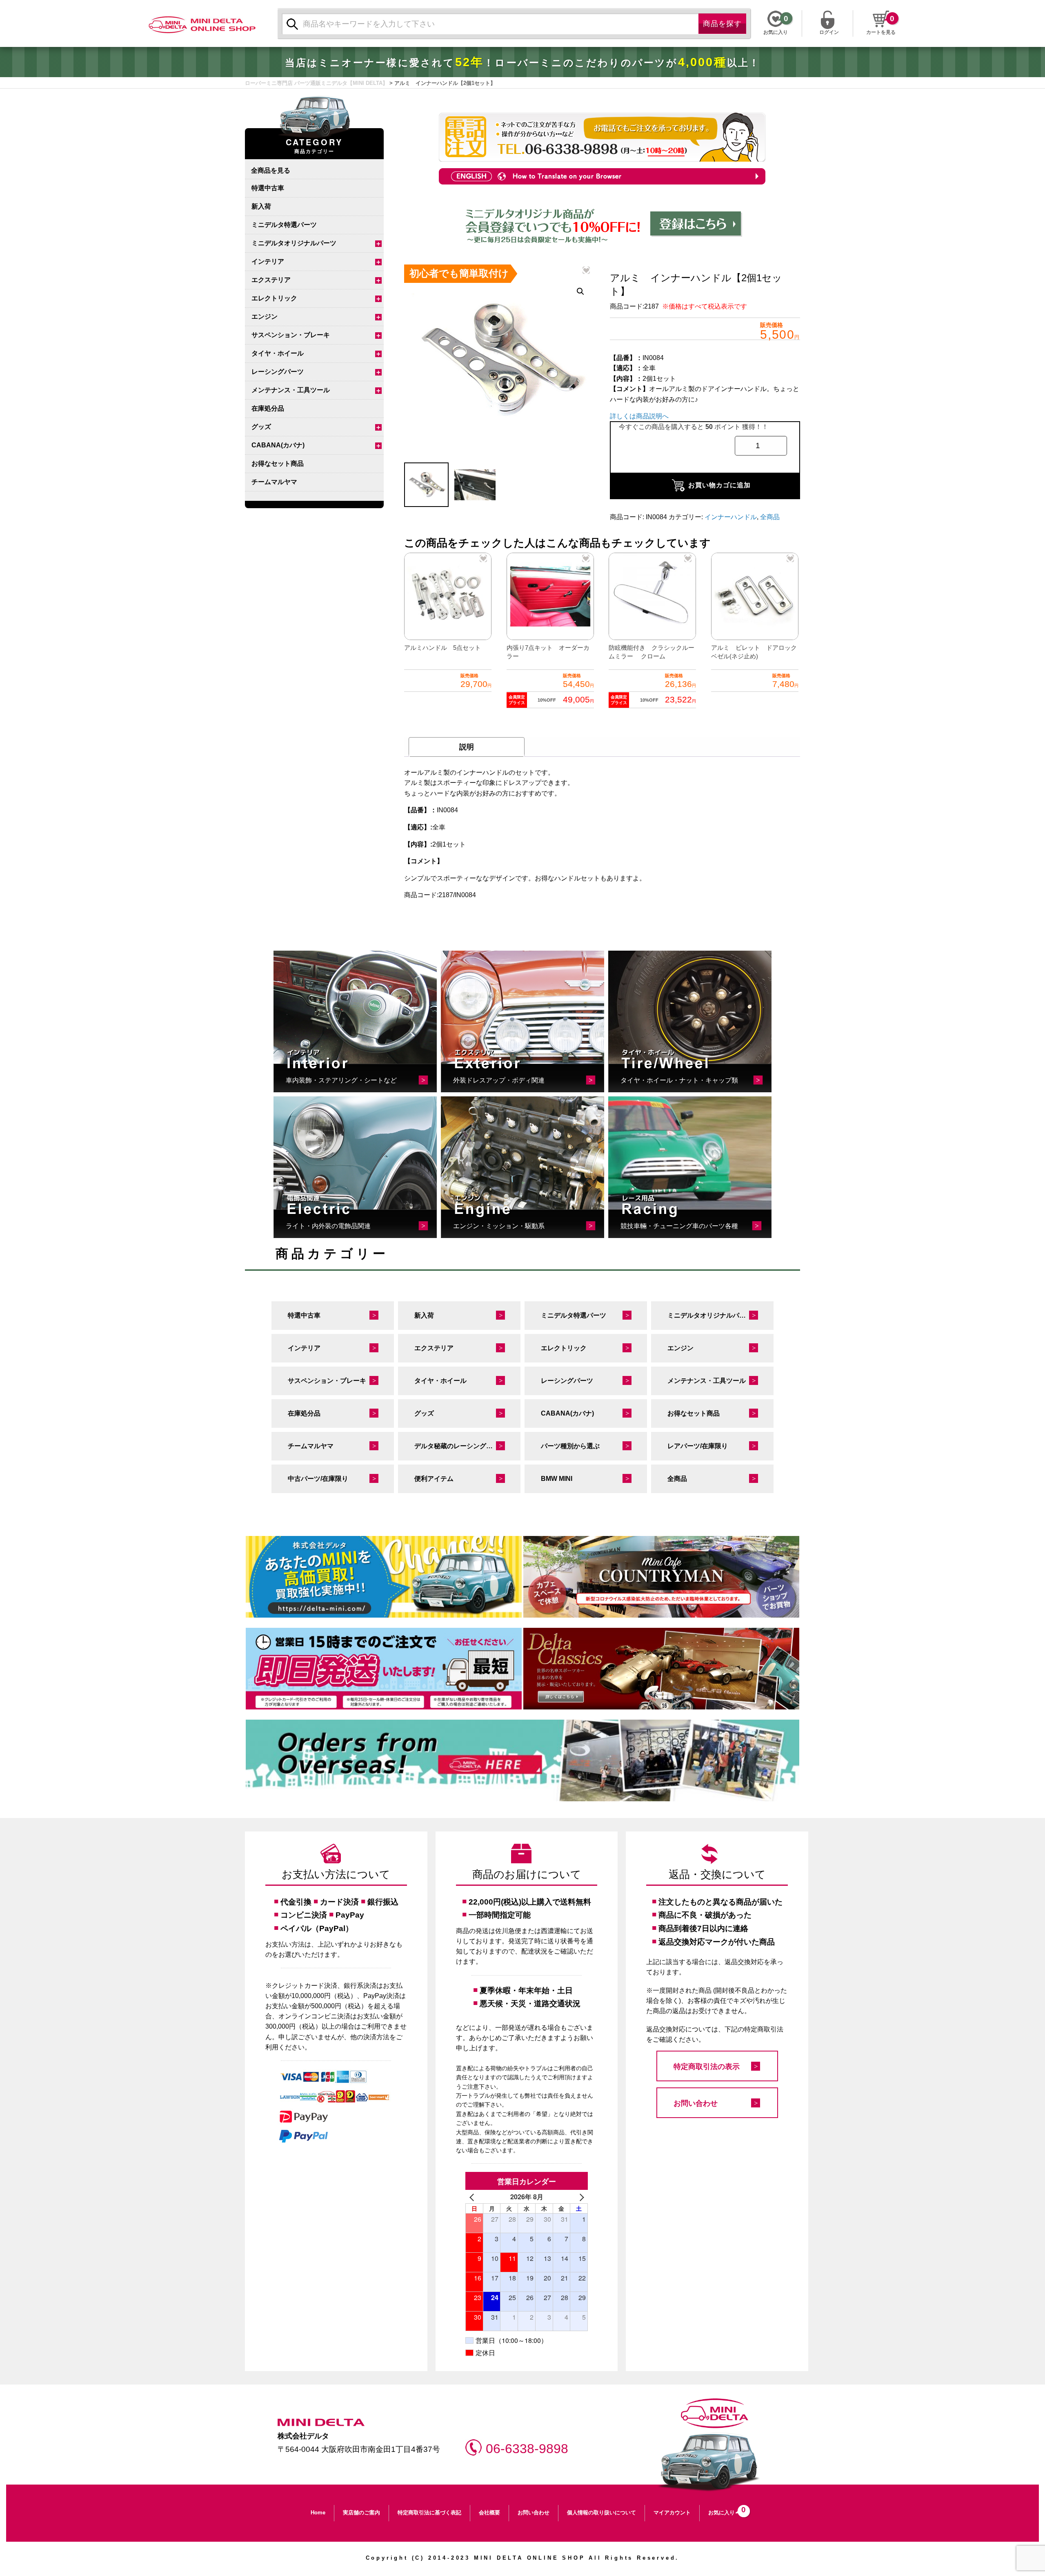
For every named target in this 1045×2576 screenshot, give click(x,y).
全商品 (770, 517)
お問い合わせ (696, 2103)
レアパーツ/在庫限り (698, 1446)
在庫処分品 (268, 408)
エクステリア (271, 280)
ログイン (829, 31)
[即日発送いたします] (384, 1669)
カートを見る (881, 32)
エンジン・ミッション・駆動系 (499, 1226)
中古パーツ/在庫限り (318, 1479)
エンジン (265, 317)
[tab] (467, 747)
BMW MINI (557, 1479)
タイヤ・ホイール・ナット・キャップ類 (679, 1080)
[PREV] (473, 2197)
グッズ (261, 427)
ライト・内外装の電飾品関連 (328, 1226)
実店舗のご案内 (361, 2513)
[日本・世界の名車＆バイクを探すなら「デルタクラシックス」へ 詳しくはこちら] (661, 1669)
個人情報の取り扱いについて (601, 2513)
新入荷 (261, 206)
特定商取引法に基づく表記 (429, 2513)
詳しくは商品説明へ (639, 416)
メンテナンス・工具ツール (291, 390)
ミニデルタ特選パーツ (284, 225)
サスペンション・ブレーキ (291, 335)
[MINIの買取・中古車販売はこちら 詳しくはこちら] (384, 1577)
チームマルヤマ (274, 482)
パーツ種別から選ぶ (570, 1446)
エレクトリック (274, 298)
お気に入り (725, 2510)
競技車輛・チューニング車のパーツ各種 (679, 1226)
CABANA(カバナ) (278, 445)
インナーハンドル (731, 517)
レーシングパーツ (278, 372)
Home (318, 2513)
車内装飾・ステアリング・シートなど (341, 1080)
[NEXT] (580, 2197)
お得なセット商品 (278, 463)
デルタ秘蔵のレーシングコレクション (467, 1446)
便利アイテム (434, 1479)
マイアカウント (672, 2513)
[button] (580, 291)
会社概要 (489, 2513)
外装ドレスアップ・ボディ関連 (499, 1080)
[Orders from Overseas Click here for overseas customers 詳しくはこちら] (522, 1760)
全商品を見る (271, 170)
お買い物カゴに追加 (719, 485)
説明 (467, 747)
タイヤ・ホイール (278, 353)
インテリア (268, 261)
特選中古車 (268, 188)
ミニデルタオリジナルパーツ (294, 243)
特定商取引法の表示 (707, 2067)
